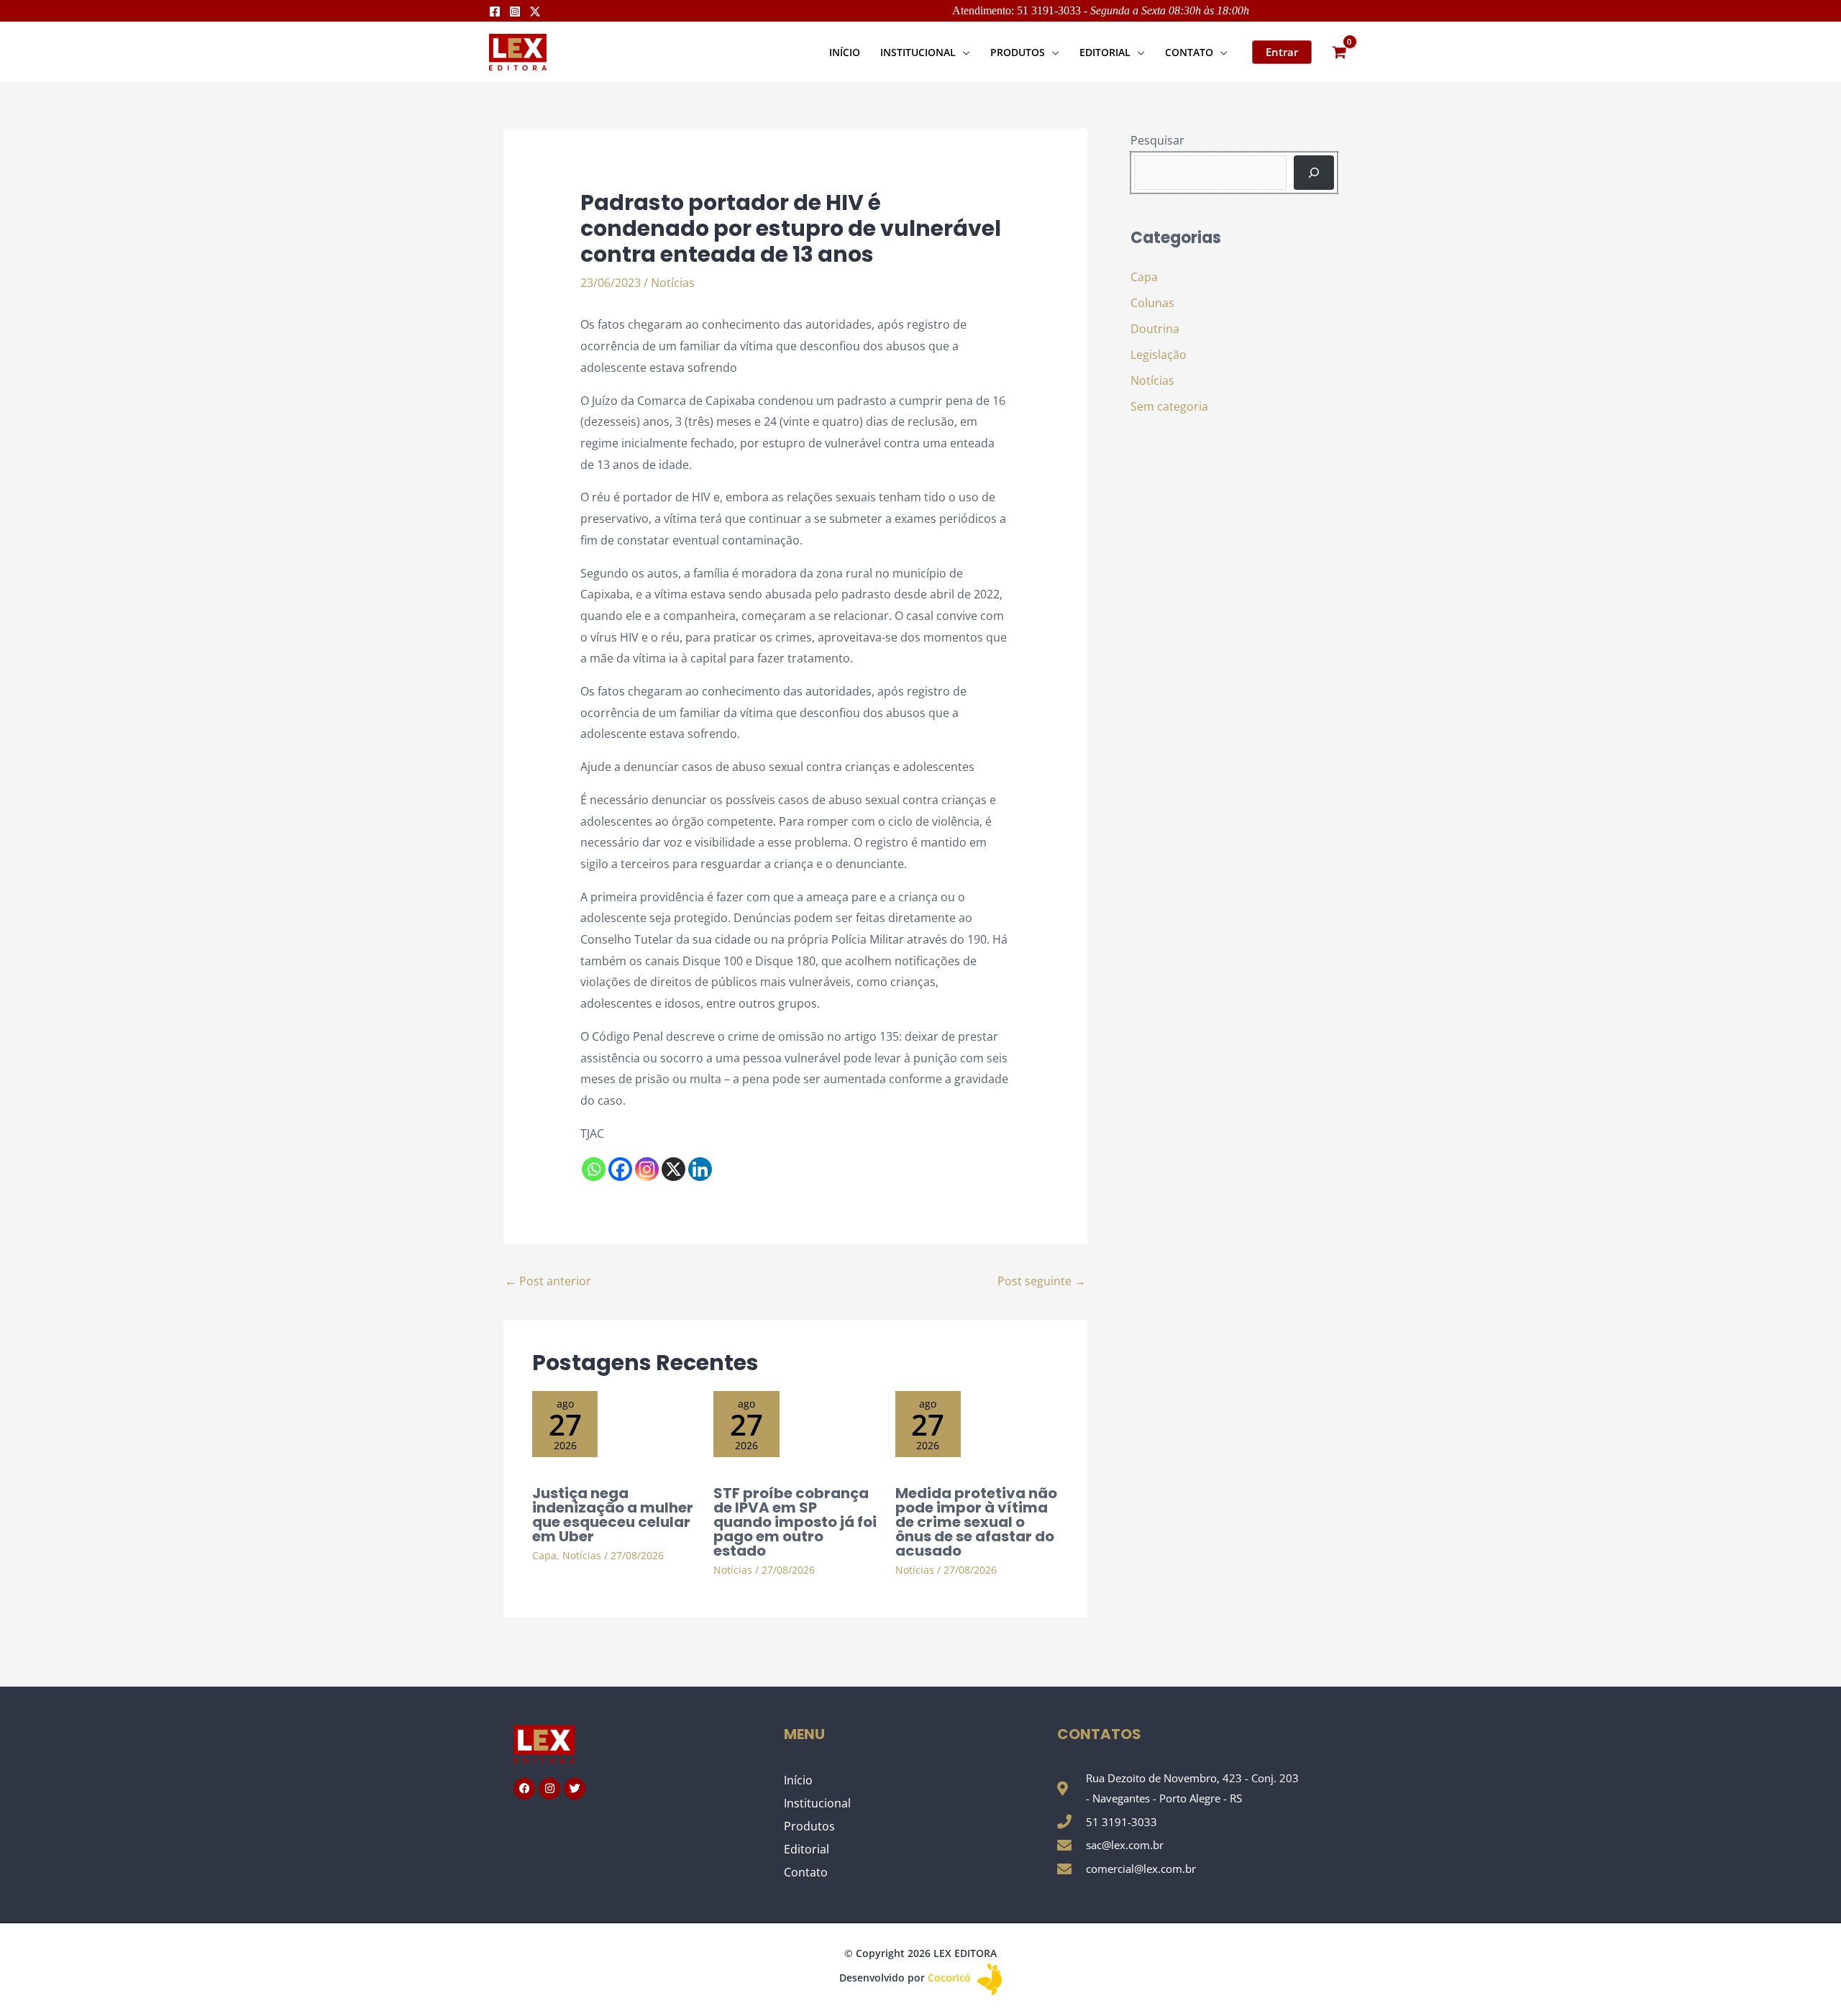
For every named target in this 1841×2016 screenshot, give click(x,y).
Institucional (817, 1803)
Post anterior (548, 1281)
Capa (544, 1555)
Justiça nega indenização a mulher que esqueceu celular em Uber (613, 1515)
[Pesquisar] (1314, 173)
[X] (673, 1169)
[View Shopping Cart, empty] (1339, 52)
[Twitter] (535, 12)
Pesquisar (1157, 140)
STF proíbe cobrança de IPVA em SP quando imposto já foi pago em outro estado (795, 1522)
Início (798, 1780)
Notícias (673, 283)
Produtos (809, 1826)
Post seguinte (1042, 1281)
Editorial (807, 1849)
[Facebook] (495, 12)
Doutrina (1155, 329)
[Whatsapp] (594, 1169)
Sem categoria (1169, 406)
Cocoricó (951, 1978)
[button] (963, 52)
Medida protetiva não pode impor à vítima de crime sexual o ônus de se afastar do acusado (976, 1522)
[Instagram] (515, 12)
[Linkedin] (700, 1169)
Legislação (1159, 355)
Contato (806, 1872)
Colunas (1152, 303)
